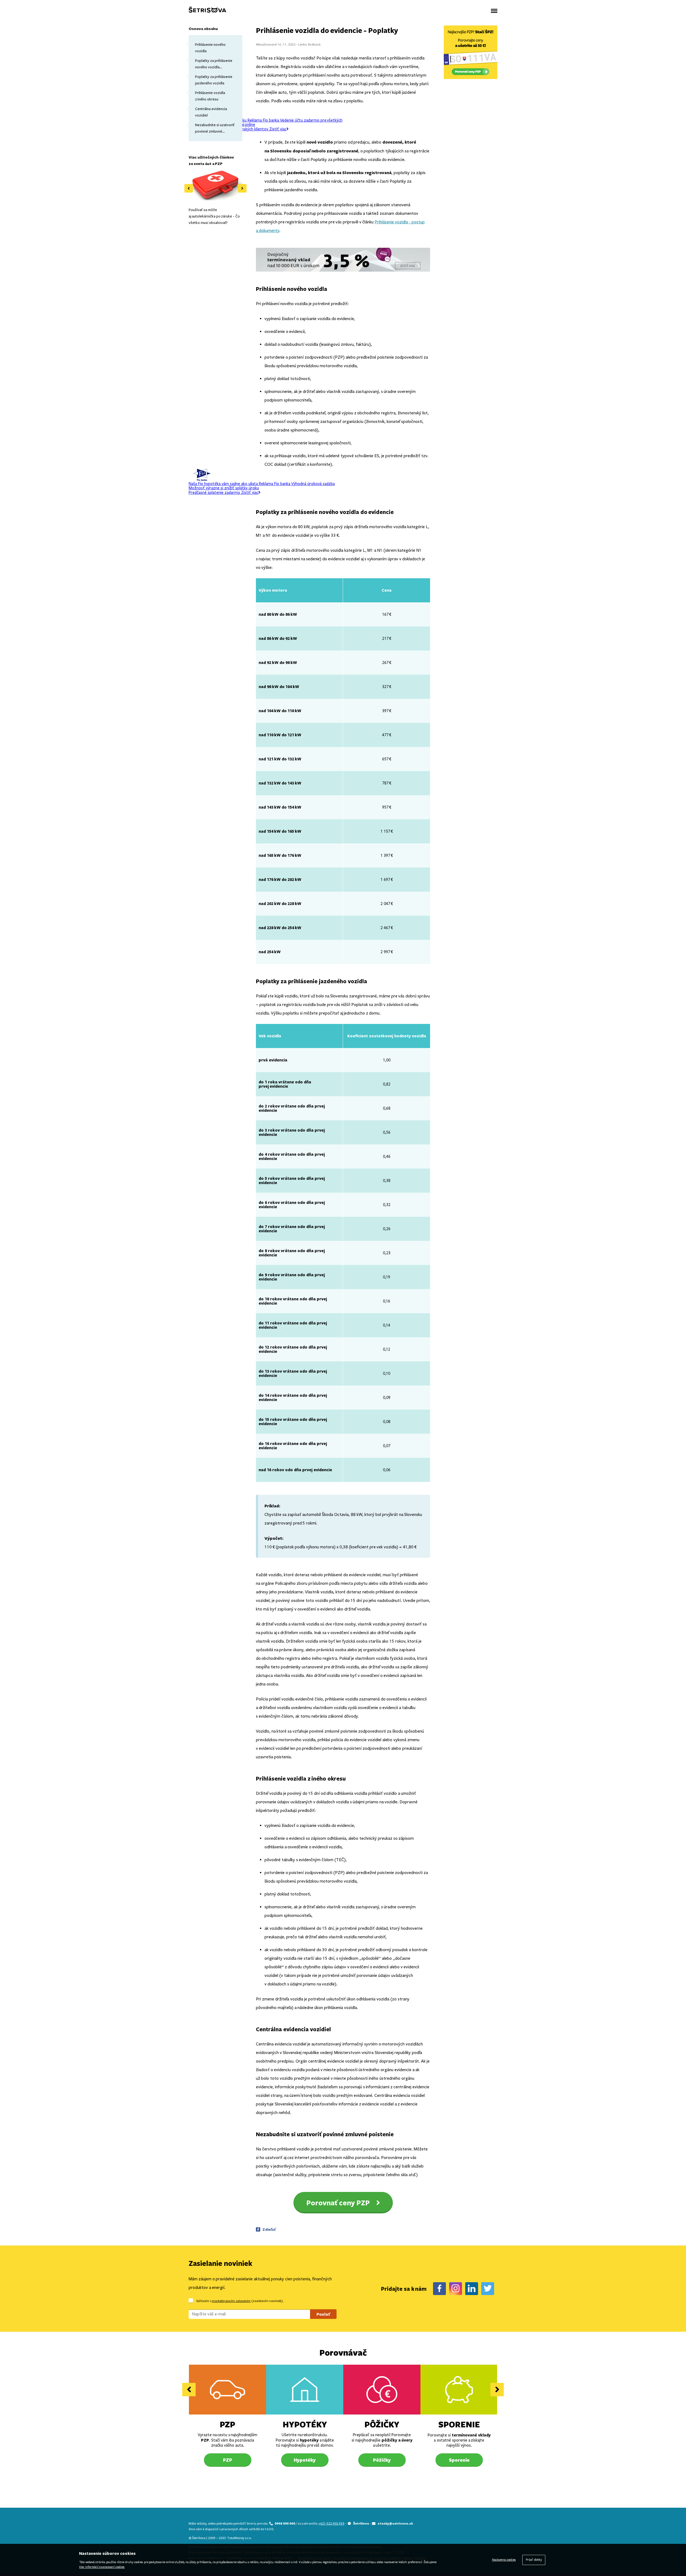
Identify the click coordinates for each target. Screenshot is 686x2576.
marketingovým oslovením (231, 2301)
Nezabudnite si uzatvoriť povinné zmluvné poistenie (215, 129)
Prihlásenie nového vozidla (210, 48)
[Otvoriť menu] (494, 11)
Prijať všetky (534, 2560)
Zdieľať (269, 2229)
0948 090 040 (285, 2523)
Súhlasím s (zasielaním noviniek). (240, 2301)
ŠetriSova (361, 2523)
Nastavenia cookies (504, 2560)
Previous (189, 188)
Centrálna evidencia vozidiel (211, 112)
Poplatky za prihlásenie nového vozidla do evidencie (214, 64)
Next (242, 188)
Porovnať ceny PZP (338, 2203)
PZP (228, 2424)
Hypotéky (305, 2424)
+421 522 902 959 (331, 2524)
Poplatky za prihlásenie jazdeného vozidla (214, 80)
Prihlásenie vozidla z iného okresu (210, 96)
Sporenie (459, 2424)
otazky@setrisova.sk (395, 2523)
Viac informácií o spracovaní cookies (102, 2567)
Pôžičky (382, 2424)
